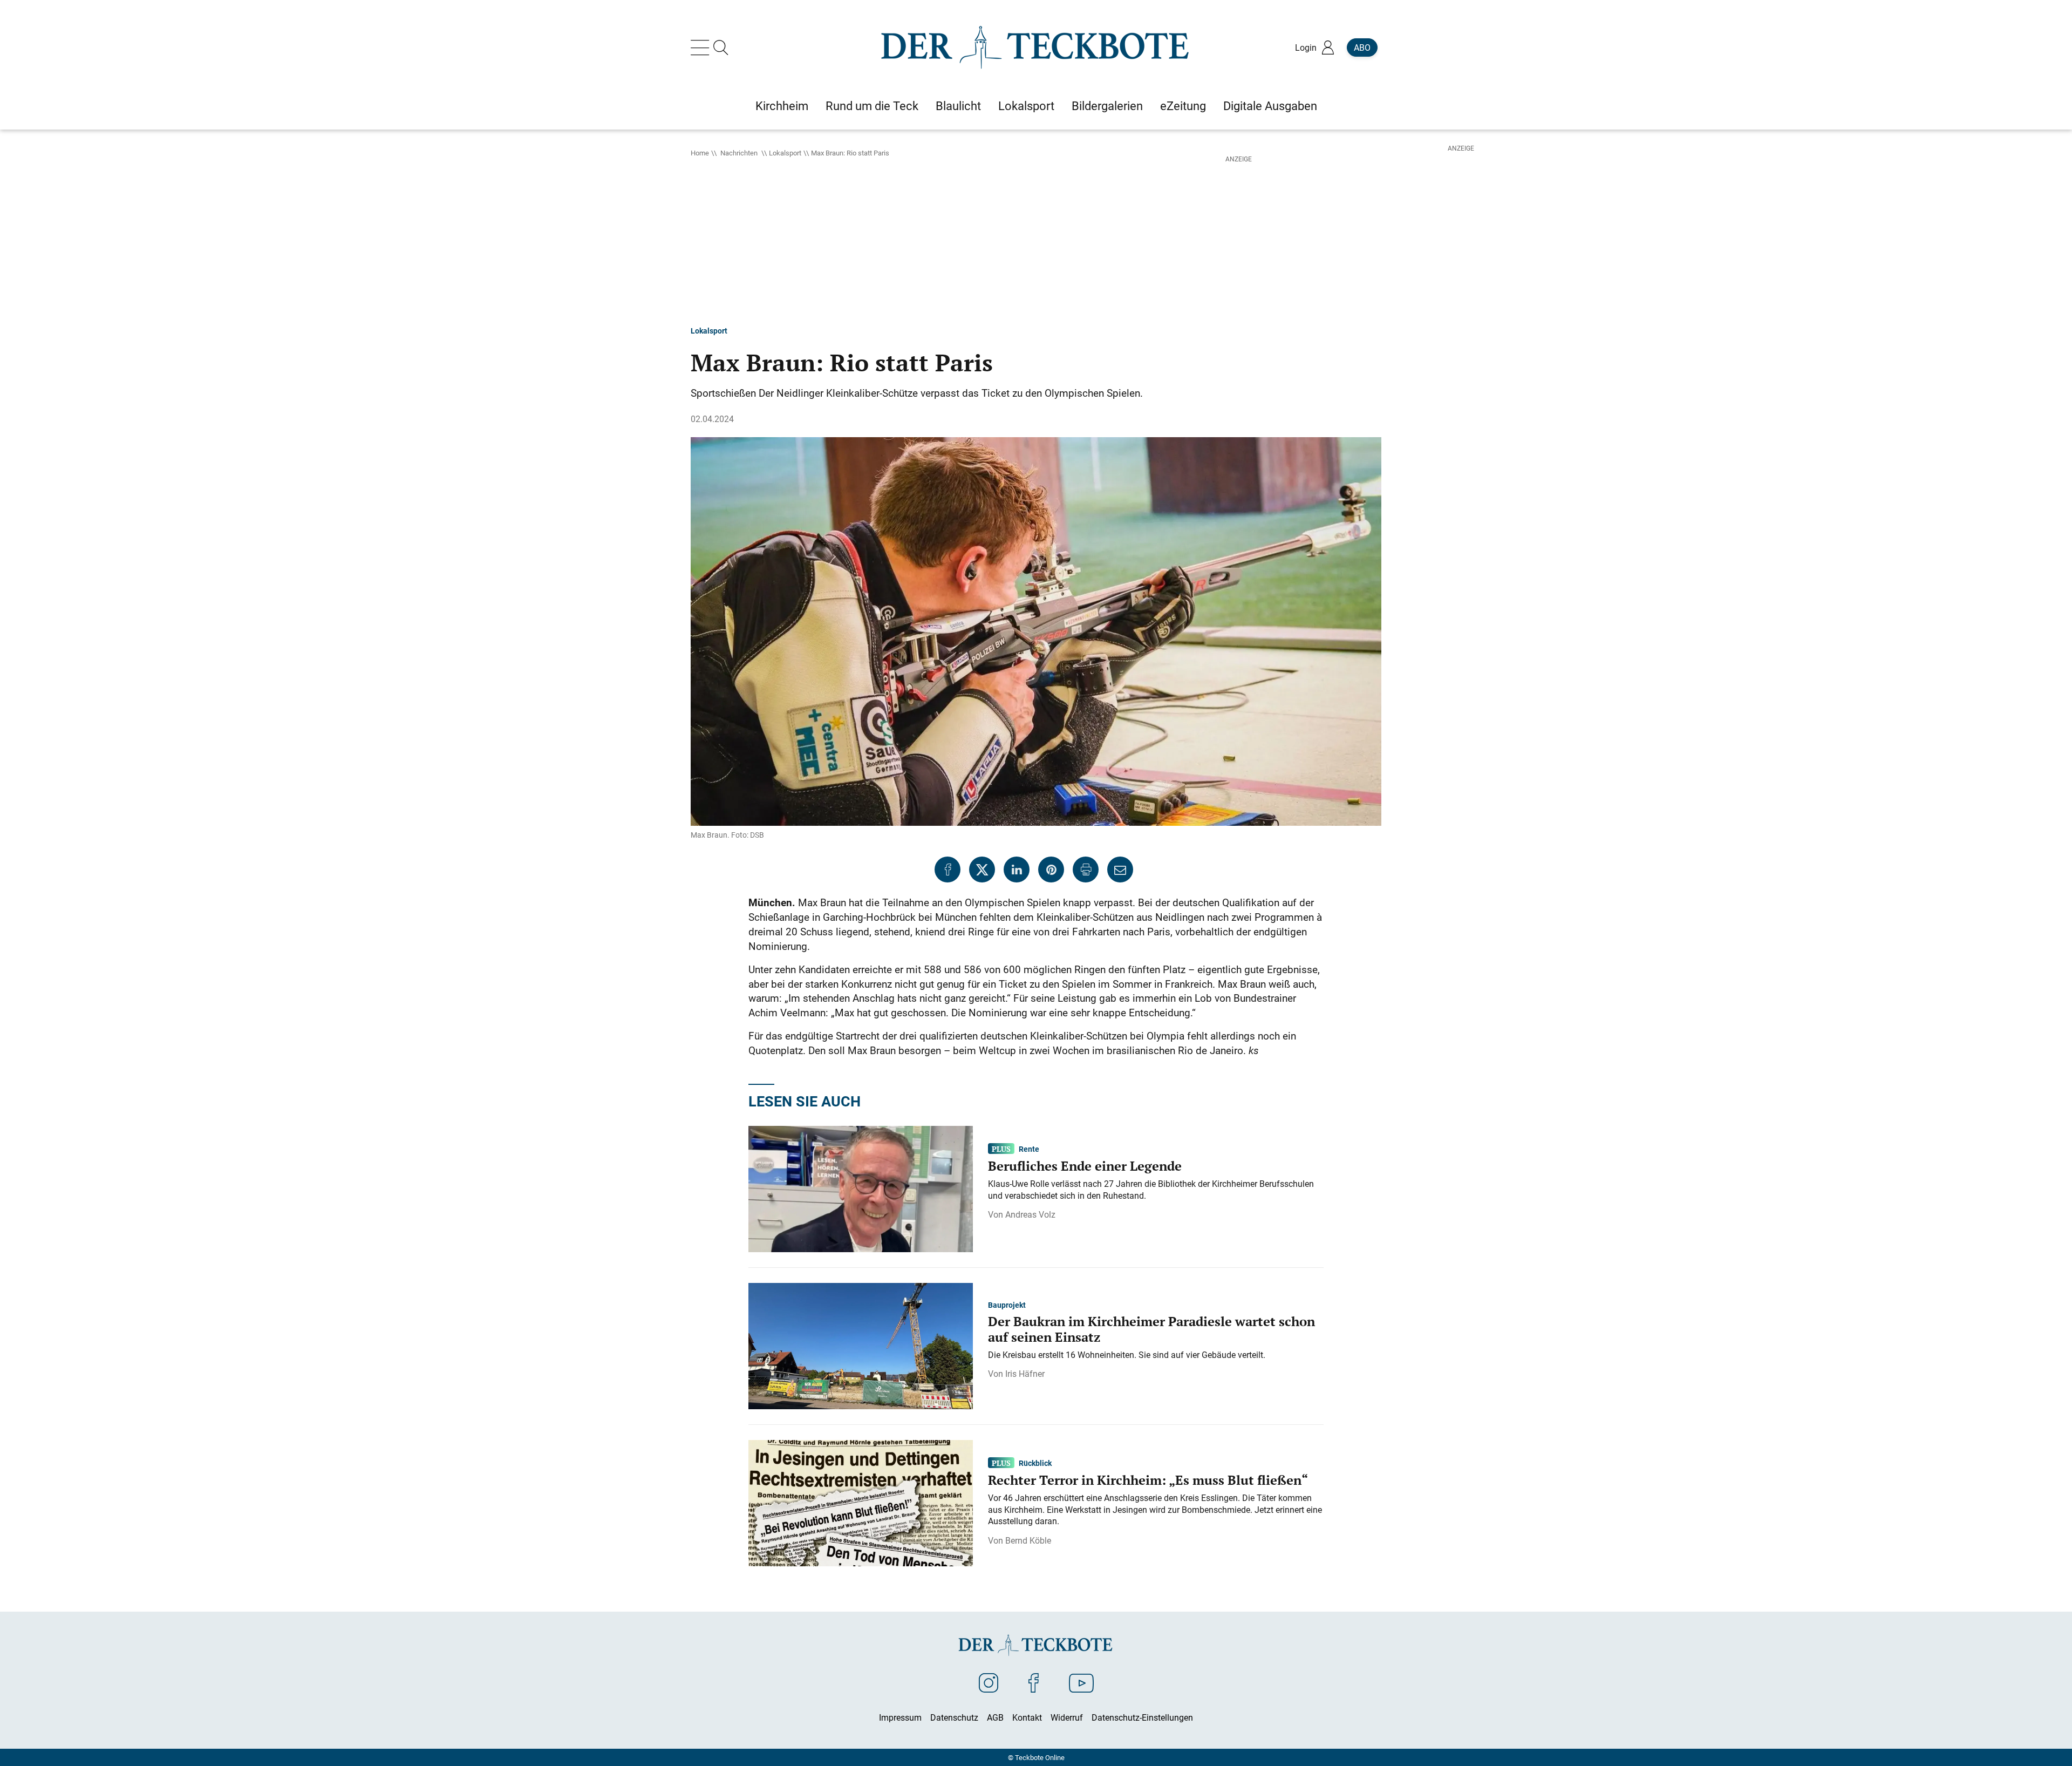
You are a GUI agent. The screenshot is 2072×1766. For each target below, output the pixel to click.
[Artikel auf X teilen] (982, 870)
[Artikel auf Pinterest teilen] (1051, 870)
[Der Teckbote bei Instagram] (989, 1682)
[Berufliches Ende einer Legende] (861, 1188)
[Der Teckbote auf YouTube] (1081, 1682)
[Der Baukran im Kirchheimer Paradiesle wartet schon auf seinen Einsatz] (861, 1345)
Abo (1362, 47)
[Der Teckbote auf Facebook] (1034, 1682)
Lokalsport (785, 153)
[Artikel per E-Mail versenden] (1120, 870)
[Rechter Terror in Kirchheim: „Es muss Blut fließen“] (861, 1502)
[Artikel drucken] (1086, 870)
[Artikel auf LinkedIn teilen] (1017, 870)
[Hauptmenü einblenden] (702, 47)
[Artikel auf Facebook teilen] (948, 870)
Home (700, 153)
